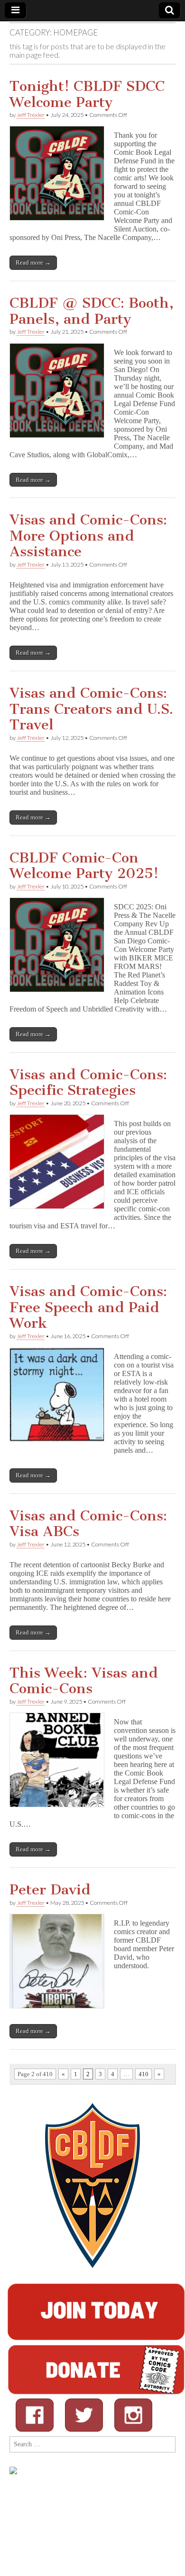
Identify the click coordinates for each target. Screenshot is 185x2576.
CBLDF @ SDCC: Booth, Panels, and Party (92, 311)
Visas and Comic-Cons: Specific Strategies (88, 1083)
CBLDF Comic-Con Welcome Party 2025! (84, 866)
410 (143, 2074)
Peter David (50, 1890)
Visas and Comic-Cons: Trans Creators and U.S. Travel (91, 709)
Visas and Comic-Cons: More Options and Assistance (88, 536)
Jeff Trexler (31, 115)
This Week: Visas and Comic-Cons (84, 1681)
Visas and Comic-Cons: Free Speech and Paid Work (88, 1307)
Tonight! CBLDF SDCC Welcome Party (87, 94)
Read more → (33, 262)
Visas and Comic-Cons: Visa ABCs (88, 1524)
